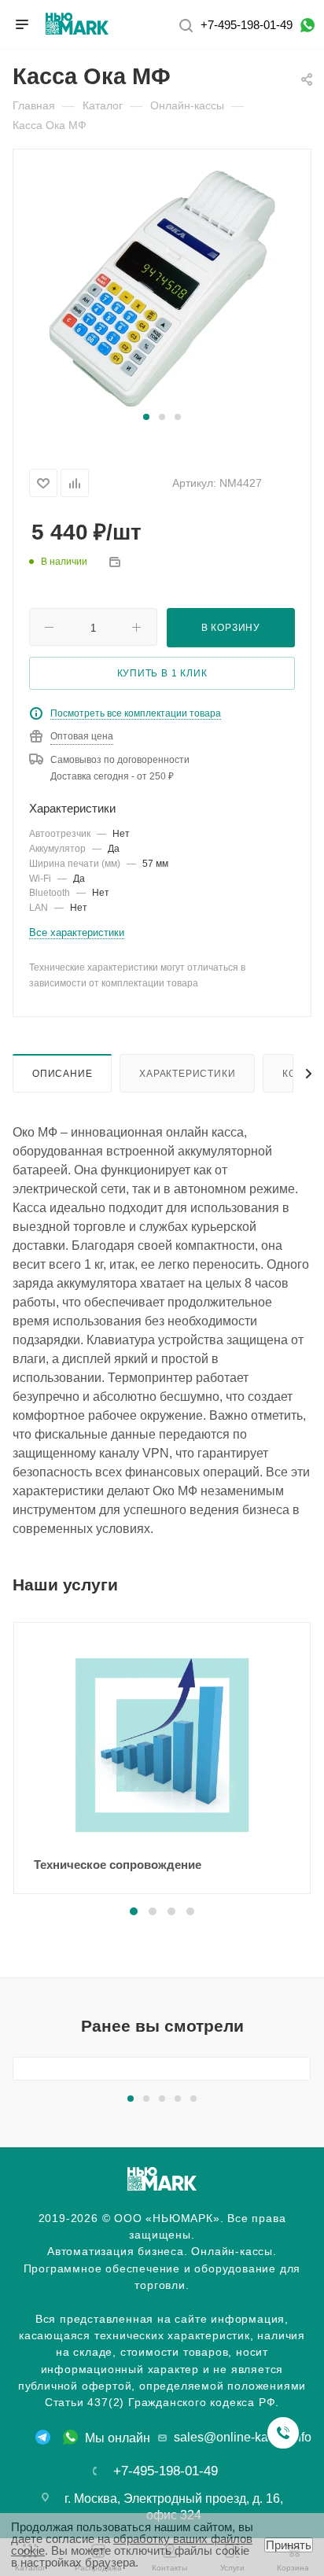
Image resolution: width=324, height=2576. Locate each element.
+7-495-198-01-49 (247, 25)
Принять (289, 2545)
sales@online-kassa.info (243, 2437)
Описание (62, 1073)
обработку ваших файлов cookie (132, 2545)
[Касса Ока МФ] (162, 288)
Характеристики (187, 1073)
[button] (146, 417)
